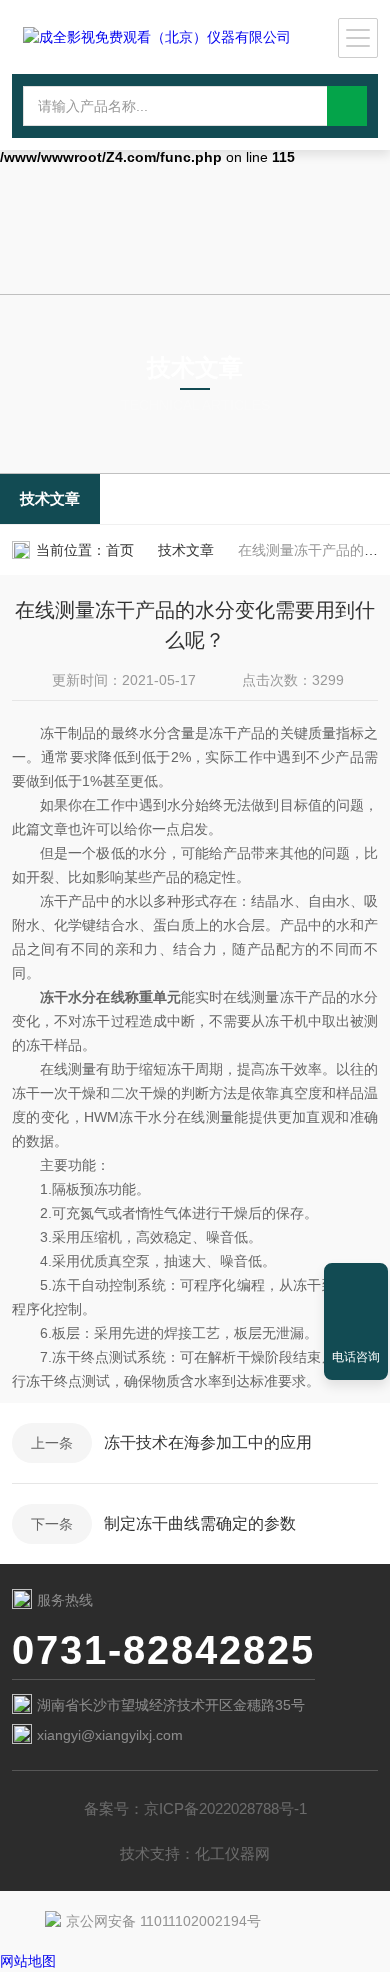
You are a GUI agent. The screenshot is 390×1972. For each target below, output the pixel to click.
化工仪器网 (232, 1853)
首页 (120, 550)
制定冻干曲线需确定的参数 (200, 1523)
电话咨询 (356, 1357)
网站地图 (28, 1961)
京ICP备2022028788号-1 (225, 1808)
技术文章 (50, 498)
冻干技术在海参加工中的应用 (208, 1442)
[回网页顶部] (356, 1285)
